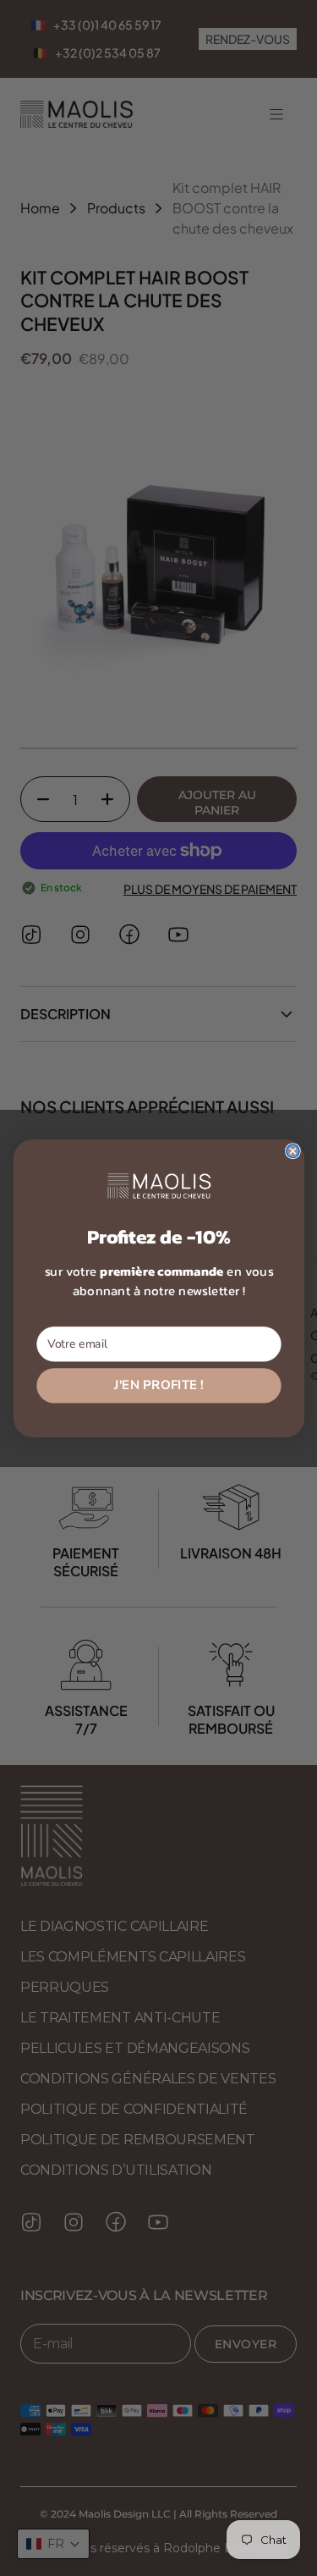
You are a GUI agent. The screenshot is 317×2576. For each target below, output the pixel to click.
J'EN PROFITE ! (159, 1385)
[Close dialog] (292, 1151)
